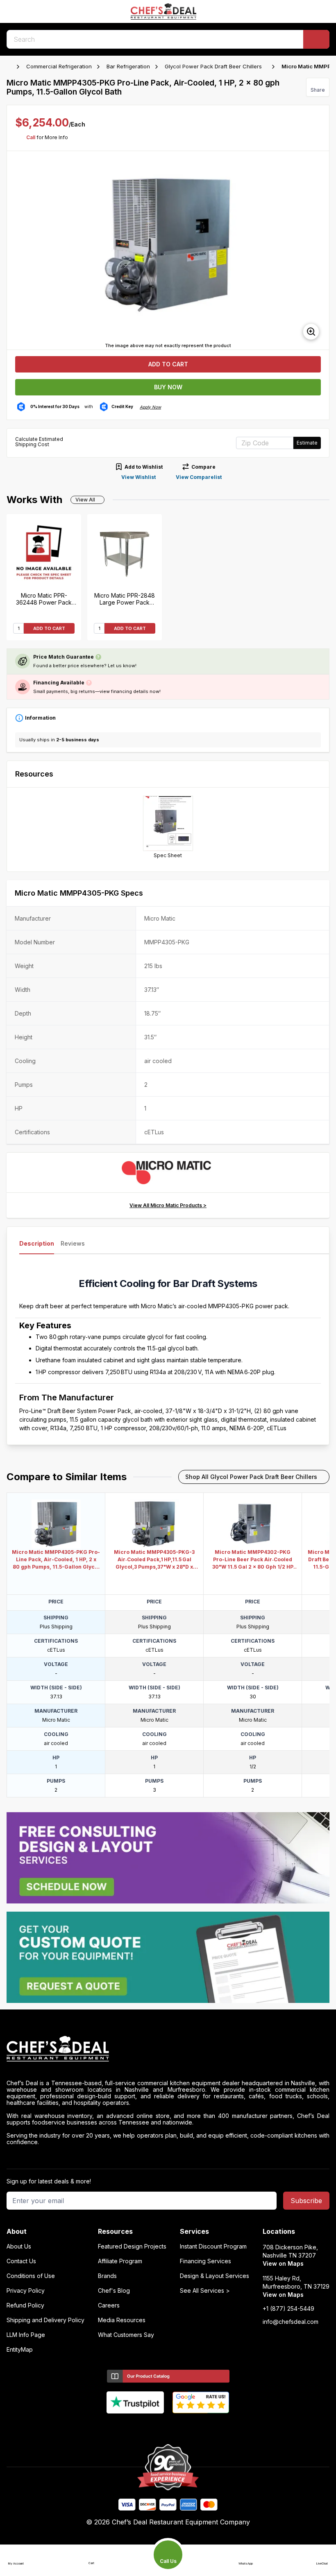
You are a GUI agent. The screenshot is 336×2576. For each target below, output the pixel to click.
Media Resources (122, 2320)
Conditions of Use (31, 2276)
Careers (109, 2305)
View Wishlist (138, 477)
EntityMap (20, 2350)
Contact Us (21, 2261)
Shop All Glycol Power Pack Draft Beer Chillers (251, 1477)
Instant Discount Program (213, 2246)
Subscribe (306, 2201)
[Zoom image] (311, 332)
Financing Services (205, 2261)
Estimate (307, 443)
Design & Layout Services (215, 2276)
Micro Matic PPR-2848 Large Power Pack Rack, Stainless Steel (125, 599)
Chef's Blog (114, 2291)
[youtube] (152, 2427)
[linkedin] (184, 2427)
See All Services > (205, 2291)
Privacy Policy (26, 2291)
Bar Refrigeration (128, 66)
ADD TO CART (49, 628)
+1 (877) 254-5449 (288, 2309)
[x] (168, 2427)
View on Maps (283, 2263)
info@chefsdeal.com (291, 2322)
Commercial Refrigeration (59, 66)
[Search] (316, 39)
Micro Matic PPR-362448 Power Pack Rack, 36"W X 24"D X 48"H (44, 599)
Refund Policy (25, 2305)
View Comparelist (199, 477)
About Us (19, 2246)
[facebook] (136, 2427)
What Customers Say (126, 2335)
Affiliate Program (120, 2261)
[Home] (11, 67)
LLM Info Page (26, 2335)
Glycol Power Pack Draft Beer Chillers (213, 66)
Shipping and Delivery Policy (45, 2320)
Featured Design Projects (132, 2246)
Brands (107, 2276)
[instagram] (200, 2427)
